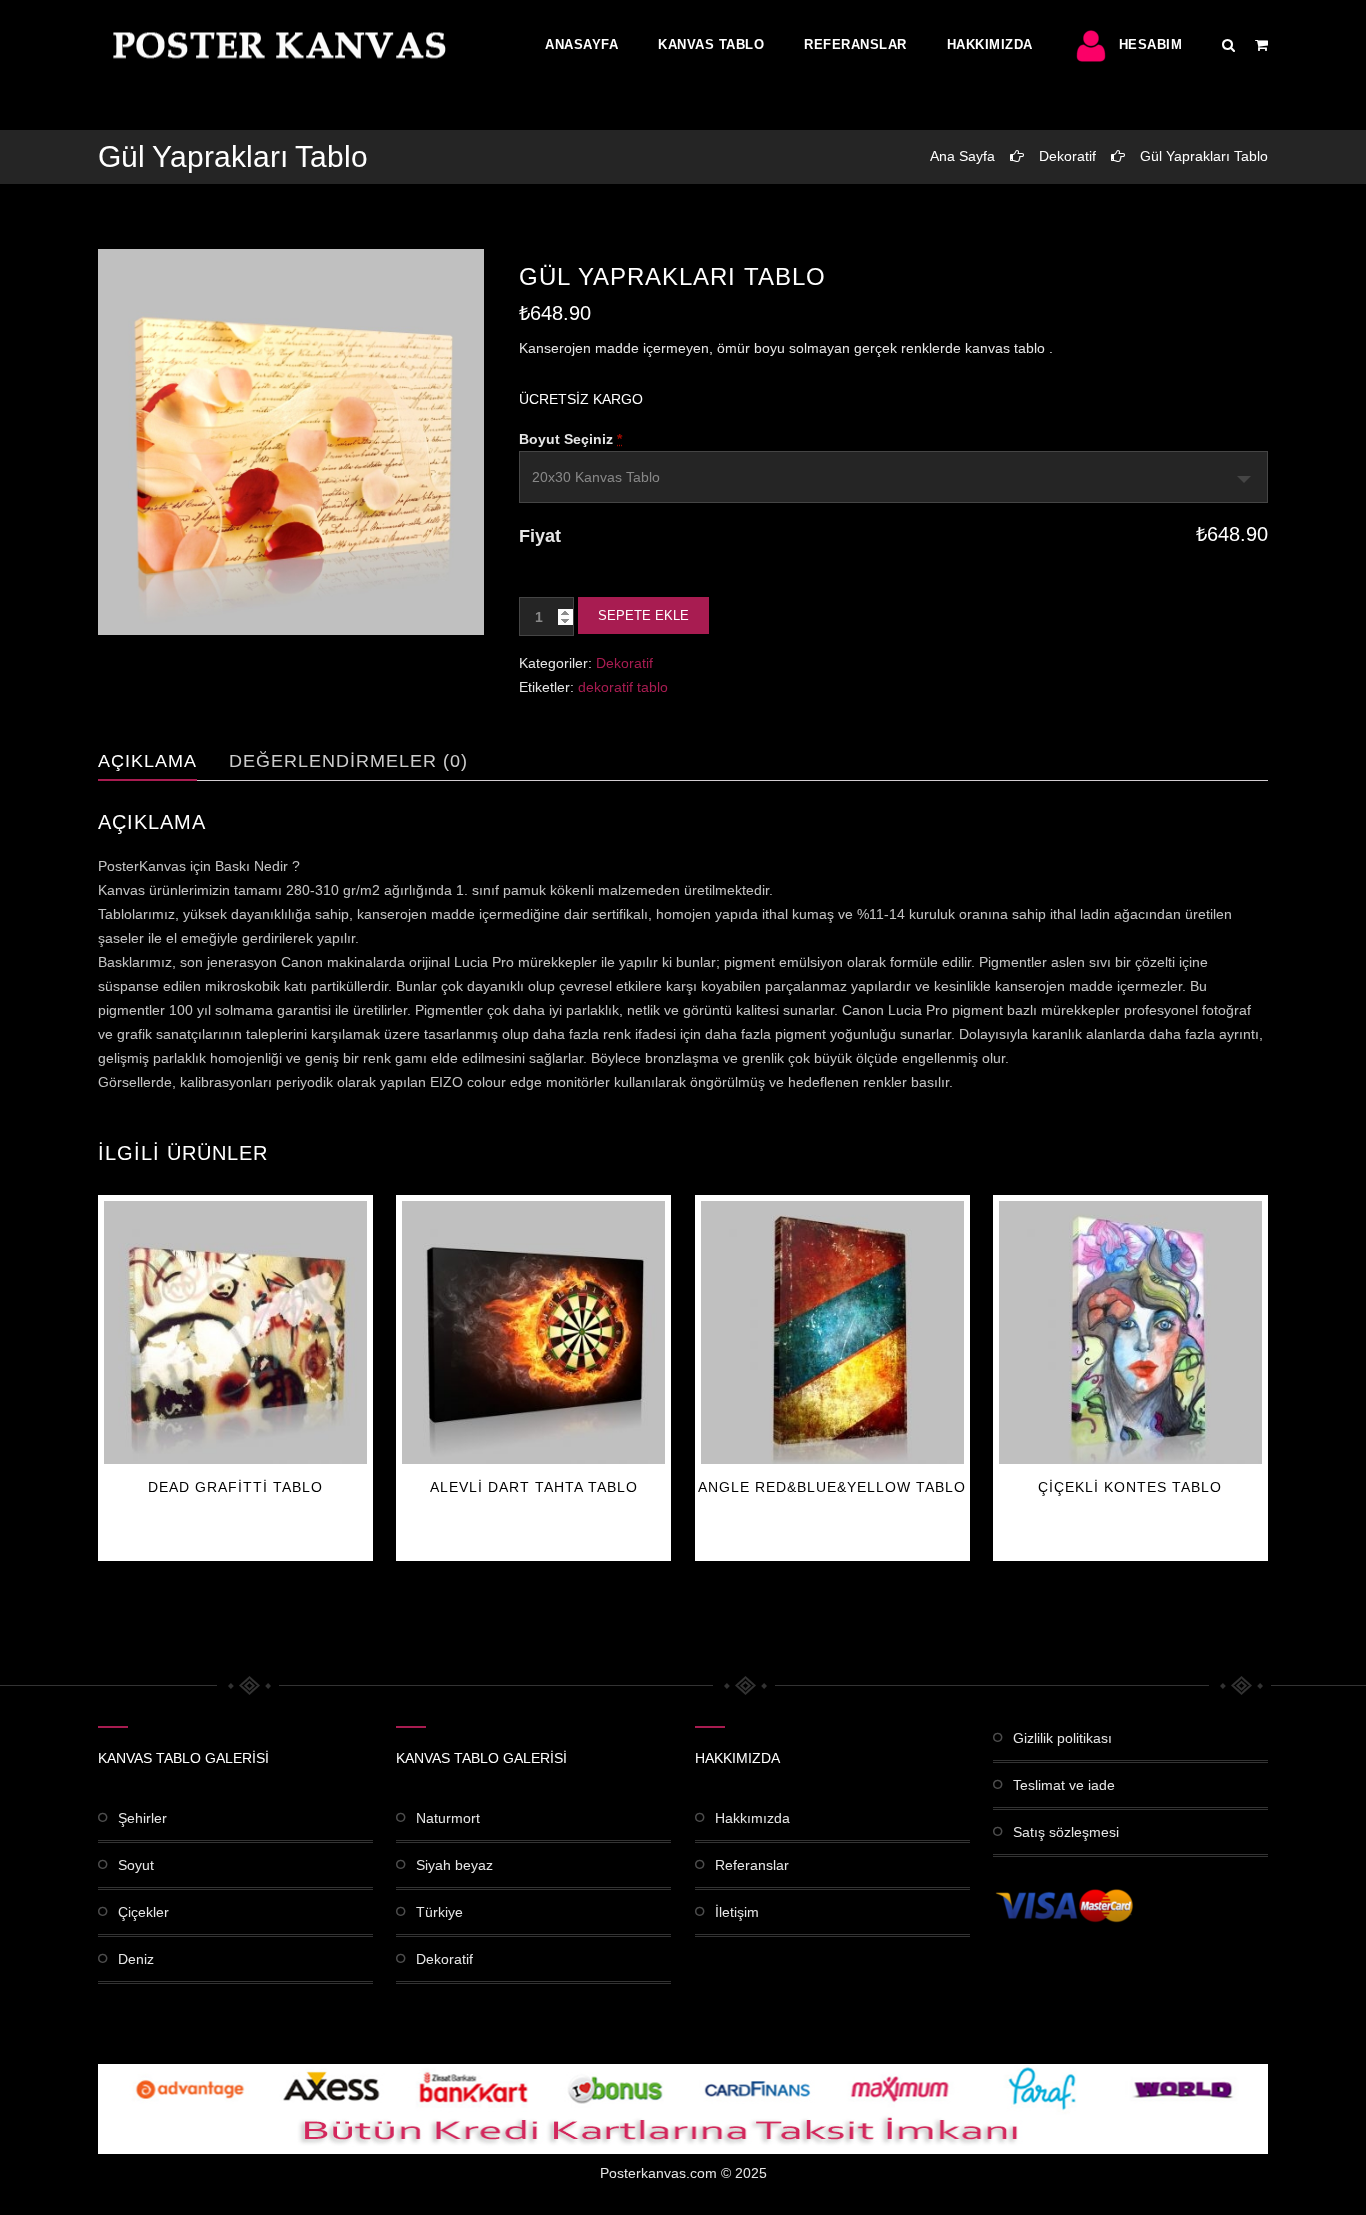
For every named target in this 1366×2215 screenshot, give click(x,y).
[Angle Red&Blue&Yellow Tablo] (832, 1332)
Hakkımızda (990, 44)
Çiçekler (143, 1912)
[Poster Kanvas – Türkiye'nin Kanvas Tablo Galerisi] (275, 45)
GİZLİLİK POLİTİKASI (1062, 1738)
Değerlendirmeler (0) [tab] (348, 761)
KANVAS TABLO (711, 44)
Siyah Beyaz (454, 1865)
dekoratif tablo (623, 687)
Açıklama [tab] (147, 761)
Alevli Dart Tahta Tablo (534, 1487)
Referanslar (855, 44)
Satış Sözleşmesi (1066, 1832)
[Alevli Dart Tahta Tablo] (533, 1332)
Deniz (136, 1959)
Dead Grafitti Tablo (235, 1487)
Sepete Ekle (643, 615)
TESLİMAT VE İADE (1064, 1785)
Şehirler (142, 1818)
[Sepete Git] (1261, 45)
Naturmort (448, 1818)
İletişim (737, 1912)
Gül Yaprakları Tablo (1204, 156)
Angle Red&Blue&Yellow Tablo (832, 1487)
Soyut (136, 1865)
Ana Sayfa (962, 156)
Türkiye (439, 1912)
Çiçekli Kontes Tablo (1130, 1487)
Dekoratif (1067, 156)
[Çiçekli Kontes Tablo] (1130, 1332)
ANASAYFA (581, 44)
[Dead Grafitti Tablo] (235, 1332)
